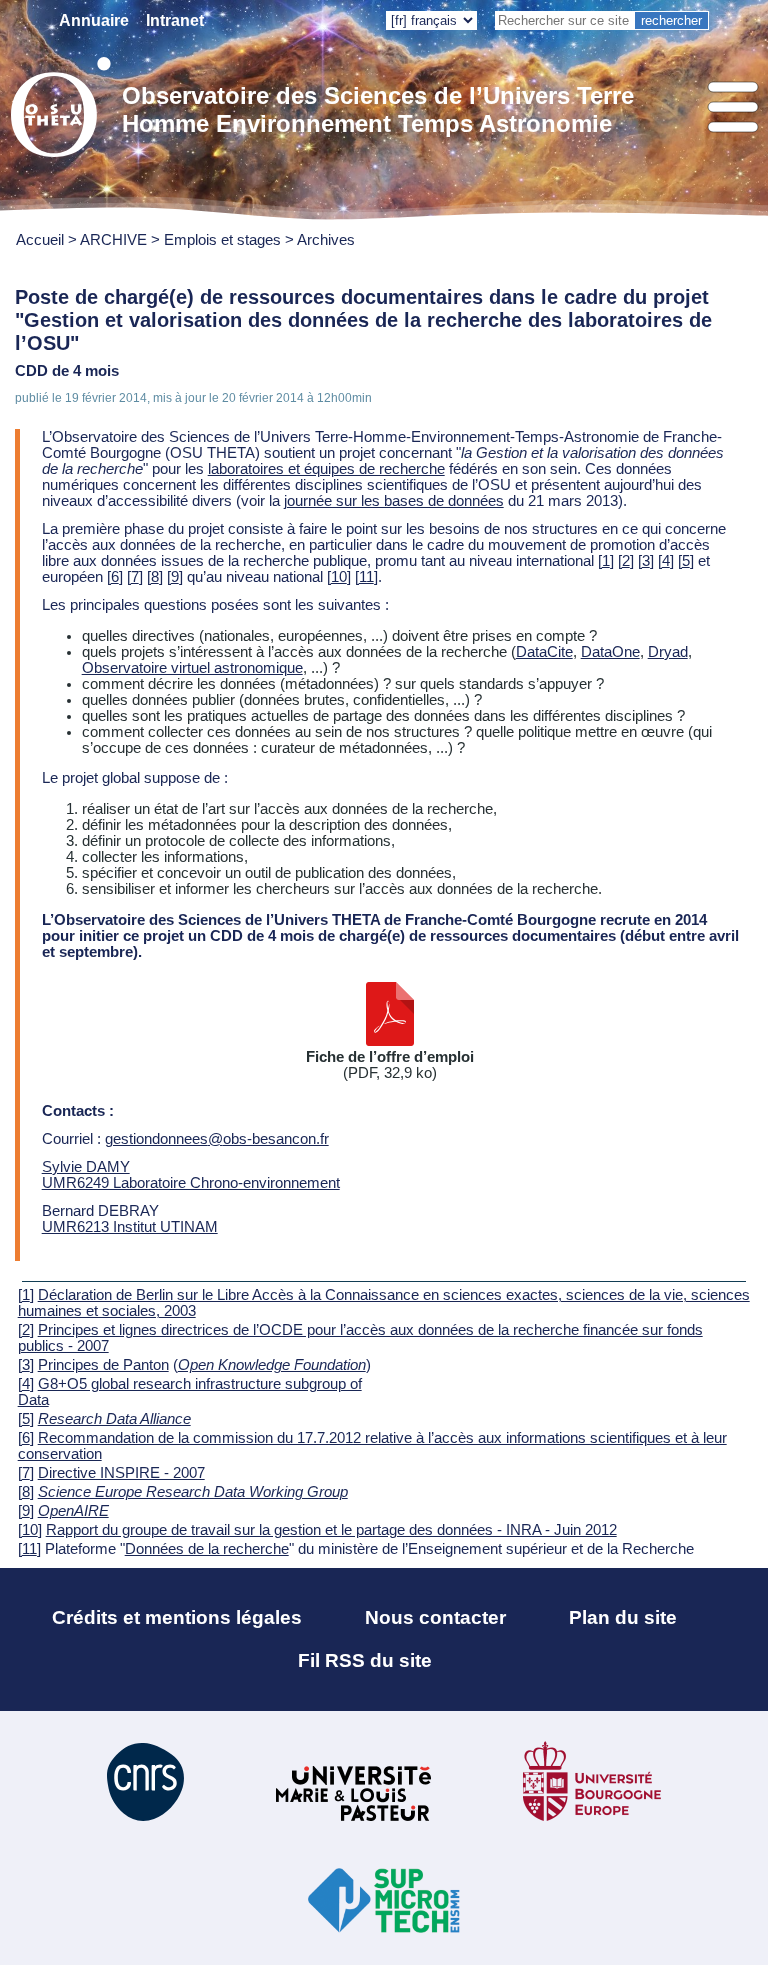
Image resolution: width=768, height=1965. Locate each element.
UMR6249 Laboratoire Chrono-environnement (191, 1183)
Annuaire (94, 20)
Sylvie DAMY (86, 1167)
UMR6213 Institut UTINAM (130, 1227)
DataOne (610, 652)
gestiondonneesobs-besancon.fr (217, 1139)
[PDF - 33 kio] (390, 1041)
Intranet (175, 20)
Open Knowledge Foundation (272, 1365)
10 (339, 577)
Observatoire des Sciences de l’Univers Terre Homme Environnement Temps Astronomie (378, 109)
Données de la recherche (207, 1549)
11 (366, 577)
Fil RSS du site (365, 1660)
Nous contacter (435, 1617)
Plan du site (623, 1617)
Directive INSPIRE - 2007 (121, 1473)
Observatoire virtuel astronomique (192, 668)
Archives (326, 240)
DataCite (544, 652)
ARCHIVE (113, 240)
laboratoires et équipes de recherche (326, 469)
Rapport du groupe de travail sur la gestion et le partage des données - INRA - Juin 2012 (331, 1530)
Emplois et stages (222, 240)
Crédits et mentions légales (177, 1617)
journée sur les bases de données (394, 501)
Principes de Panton (103, 1365)
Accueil (40, 240)
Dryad (668, 652)
